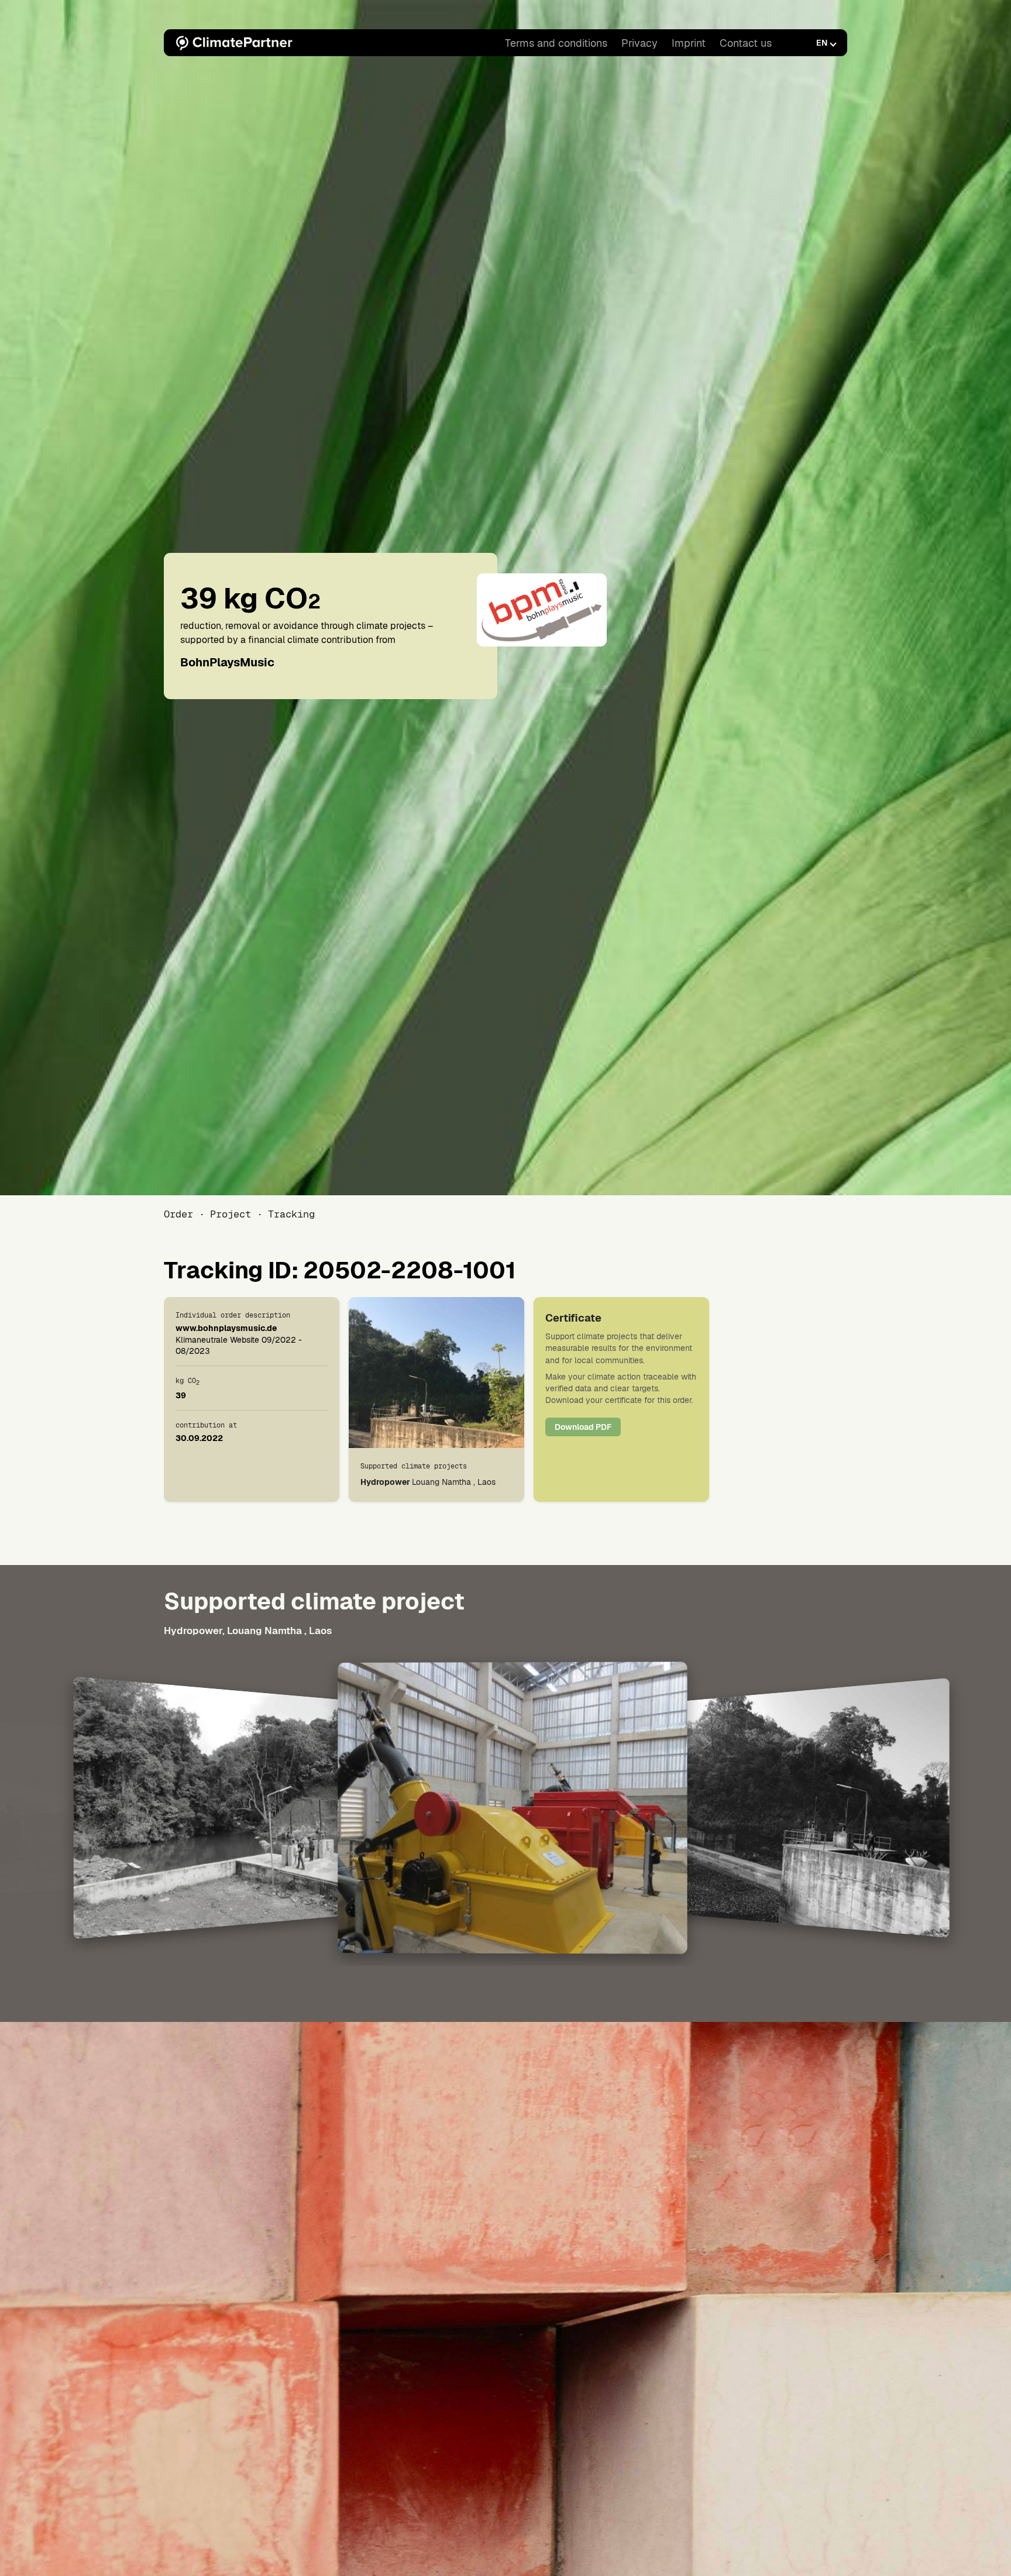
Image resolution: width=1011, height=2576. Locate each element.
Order (178, 1214)
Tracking (291, 1214)
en (822, 43)
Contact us (746, 43)
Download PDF (583, 1427)
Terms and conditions (556, 43)
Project (231, 1214)
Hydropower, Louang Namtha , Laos (248, 1631)
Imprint (689, 43)
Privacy (639, 43)
